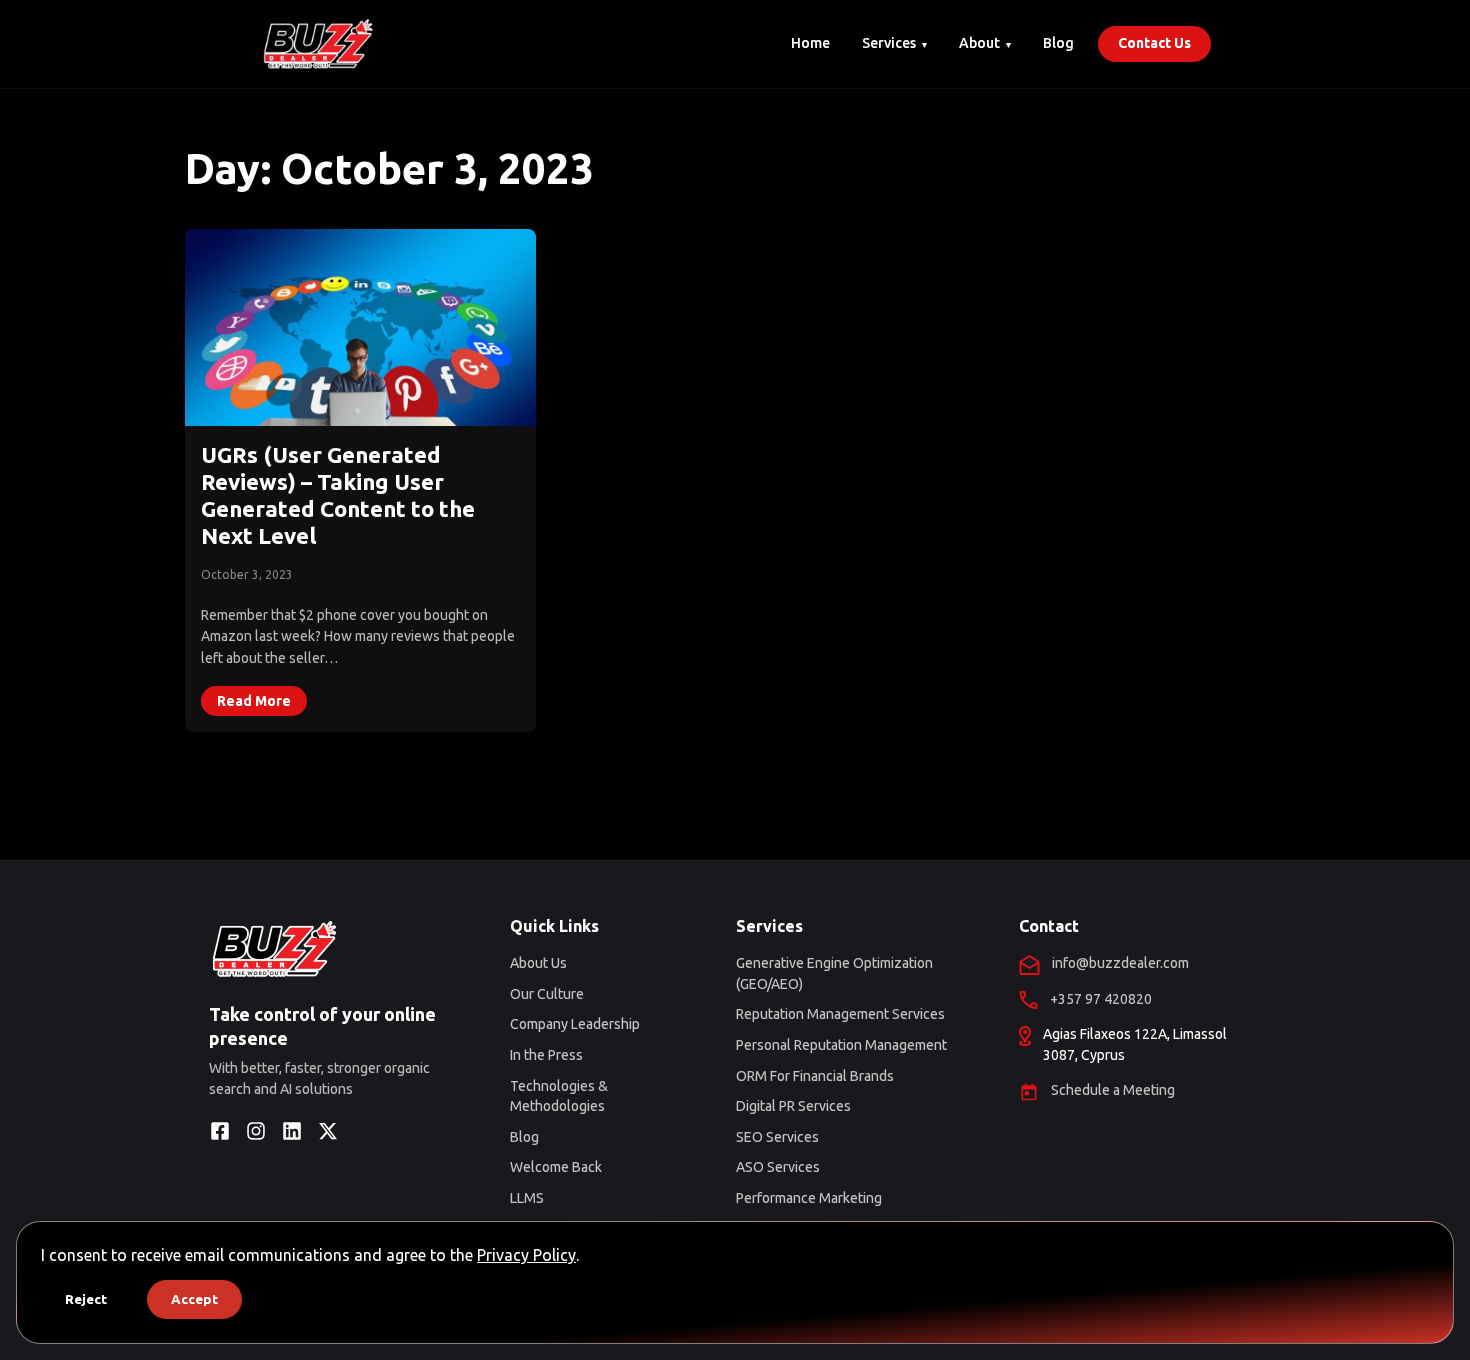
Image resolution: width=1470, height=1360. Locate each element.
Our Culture (547, 994)
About (979, 43)
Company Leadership (575, 1024)
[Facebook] (220, 1131)
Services (889, 43)
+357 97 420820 (1101, 999)
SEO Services (777, 1137)
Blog (1058, 43)
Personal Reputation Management (841, 1045)
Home (810, 43)
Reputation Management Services (840, 1014)
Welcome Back (556, 1167)
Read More (254, 701)
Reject (86, 1299)
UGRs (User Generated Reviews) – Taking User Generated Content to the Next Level (338, 495)
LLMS (527, 1198)
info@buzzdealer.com (1120, 963)
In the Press (546, 1055)
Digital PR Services (793, 1106)
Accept (194, 1299)
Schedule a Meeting (1113, 1090)
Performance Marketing (809, 1198)
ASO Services (778, 1167)
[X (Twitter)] (328, 1131)
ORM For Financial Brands (815, 1076)
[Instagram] (256, 1131)
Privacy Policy (526, 1255)
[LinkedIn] (292, 1131)
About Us (538, 963)
